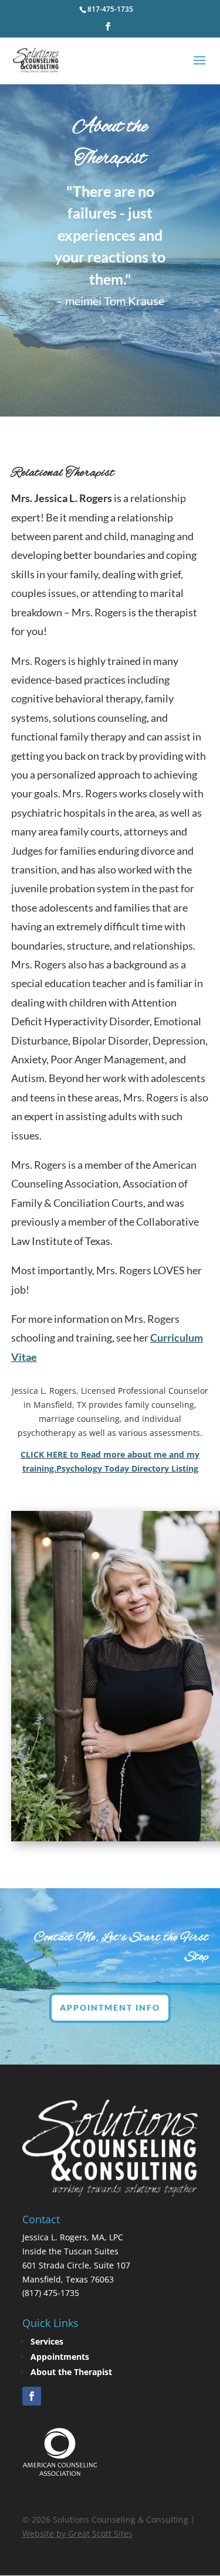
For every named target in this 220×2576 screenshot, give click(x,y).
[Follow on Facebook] (32, 2396)
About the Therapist (71, 2372)
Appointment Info (110, 2007)
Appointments (60, 2357)
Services (47, 2341)
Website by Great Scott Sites (77, 2534)
